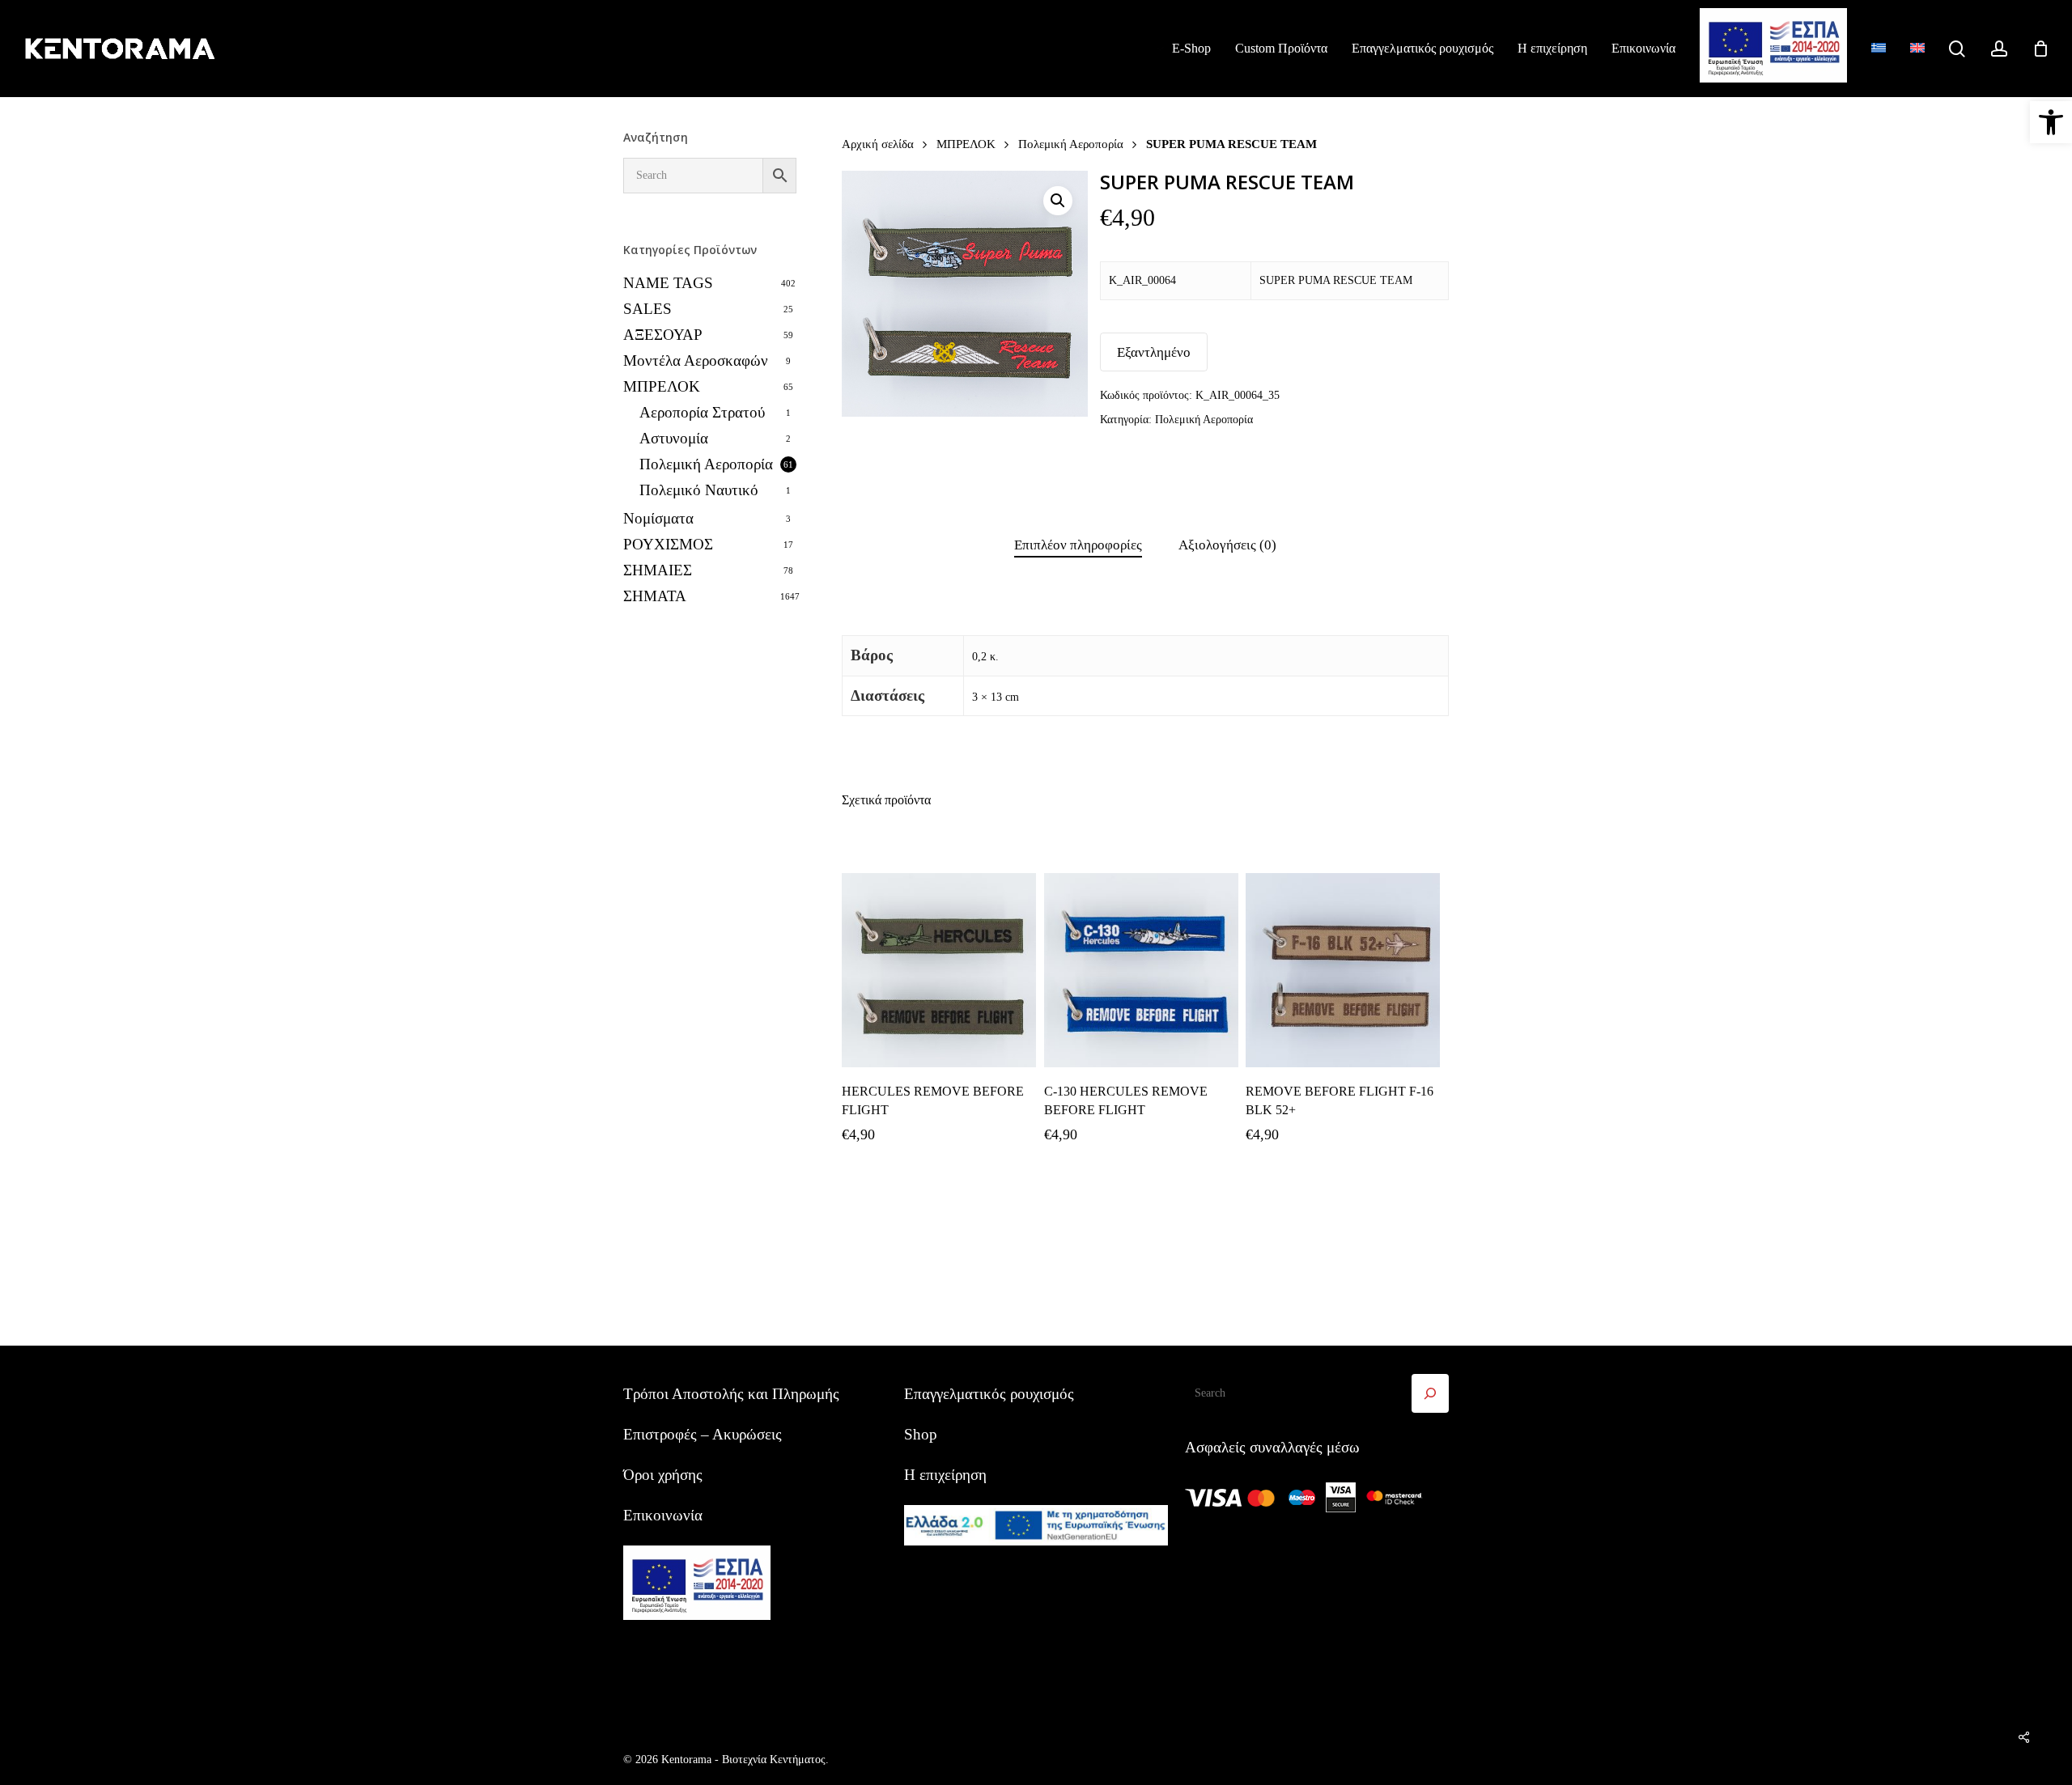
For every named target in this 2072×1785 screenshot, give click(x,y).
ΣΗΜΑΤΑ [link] (655, 596)
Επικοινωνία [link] (663, 1515)
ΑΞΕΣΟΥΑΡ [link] (663, 335)
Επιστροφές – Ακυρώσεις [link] (703, 1434)
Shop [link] (921, 1434)
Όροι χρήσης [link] (663, 1475)
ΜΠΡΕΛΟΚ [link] (662, 386)
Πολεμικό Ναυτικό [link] (699, 490)
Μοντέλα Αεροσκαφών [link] (696, 360)
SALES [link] (647, 309)
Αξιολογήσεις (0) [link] (1227, 545)
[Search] (1430, 1393)
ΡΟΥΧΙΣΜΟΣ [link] (668, 544)
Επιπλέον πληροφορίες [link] (1078, 545)
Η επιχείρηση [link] (945, 1475)
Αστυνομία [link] (674, 438)
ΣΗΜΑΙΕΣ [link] (658, 570)
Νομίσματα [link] (658, 518)
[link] (2051, 122)
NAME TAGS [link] (668, 283)
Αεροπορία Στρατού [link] (702, 412)
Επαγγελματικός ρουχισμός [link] (989, 1394)
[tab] (1078, 546)
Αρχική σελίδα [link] (878, 144)
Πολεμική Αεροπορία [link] (706, 464)
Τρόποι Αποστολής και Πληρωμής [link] (731, 1394)
